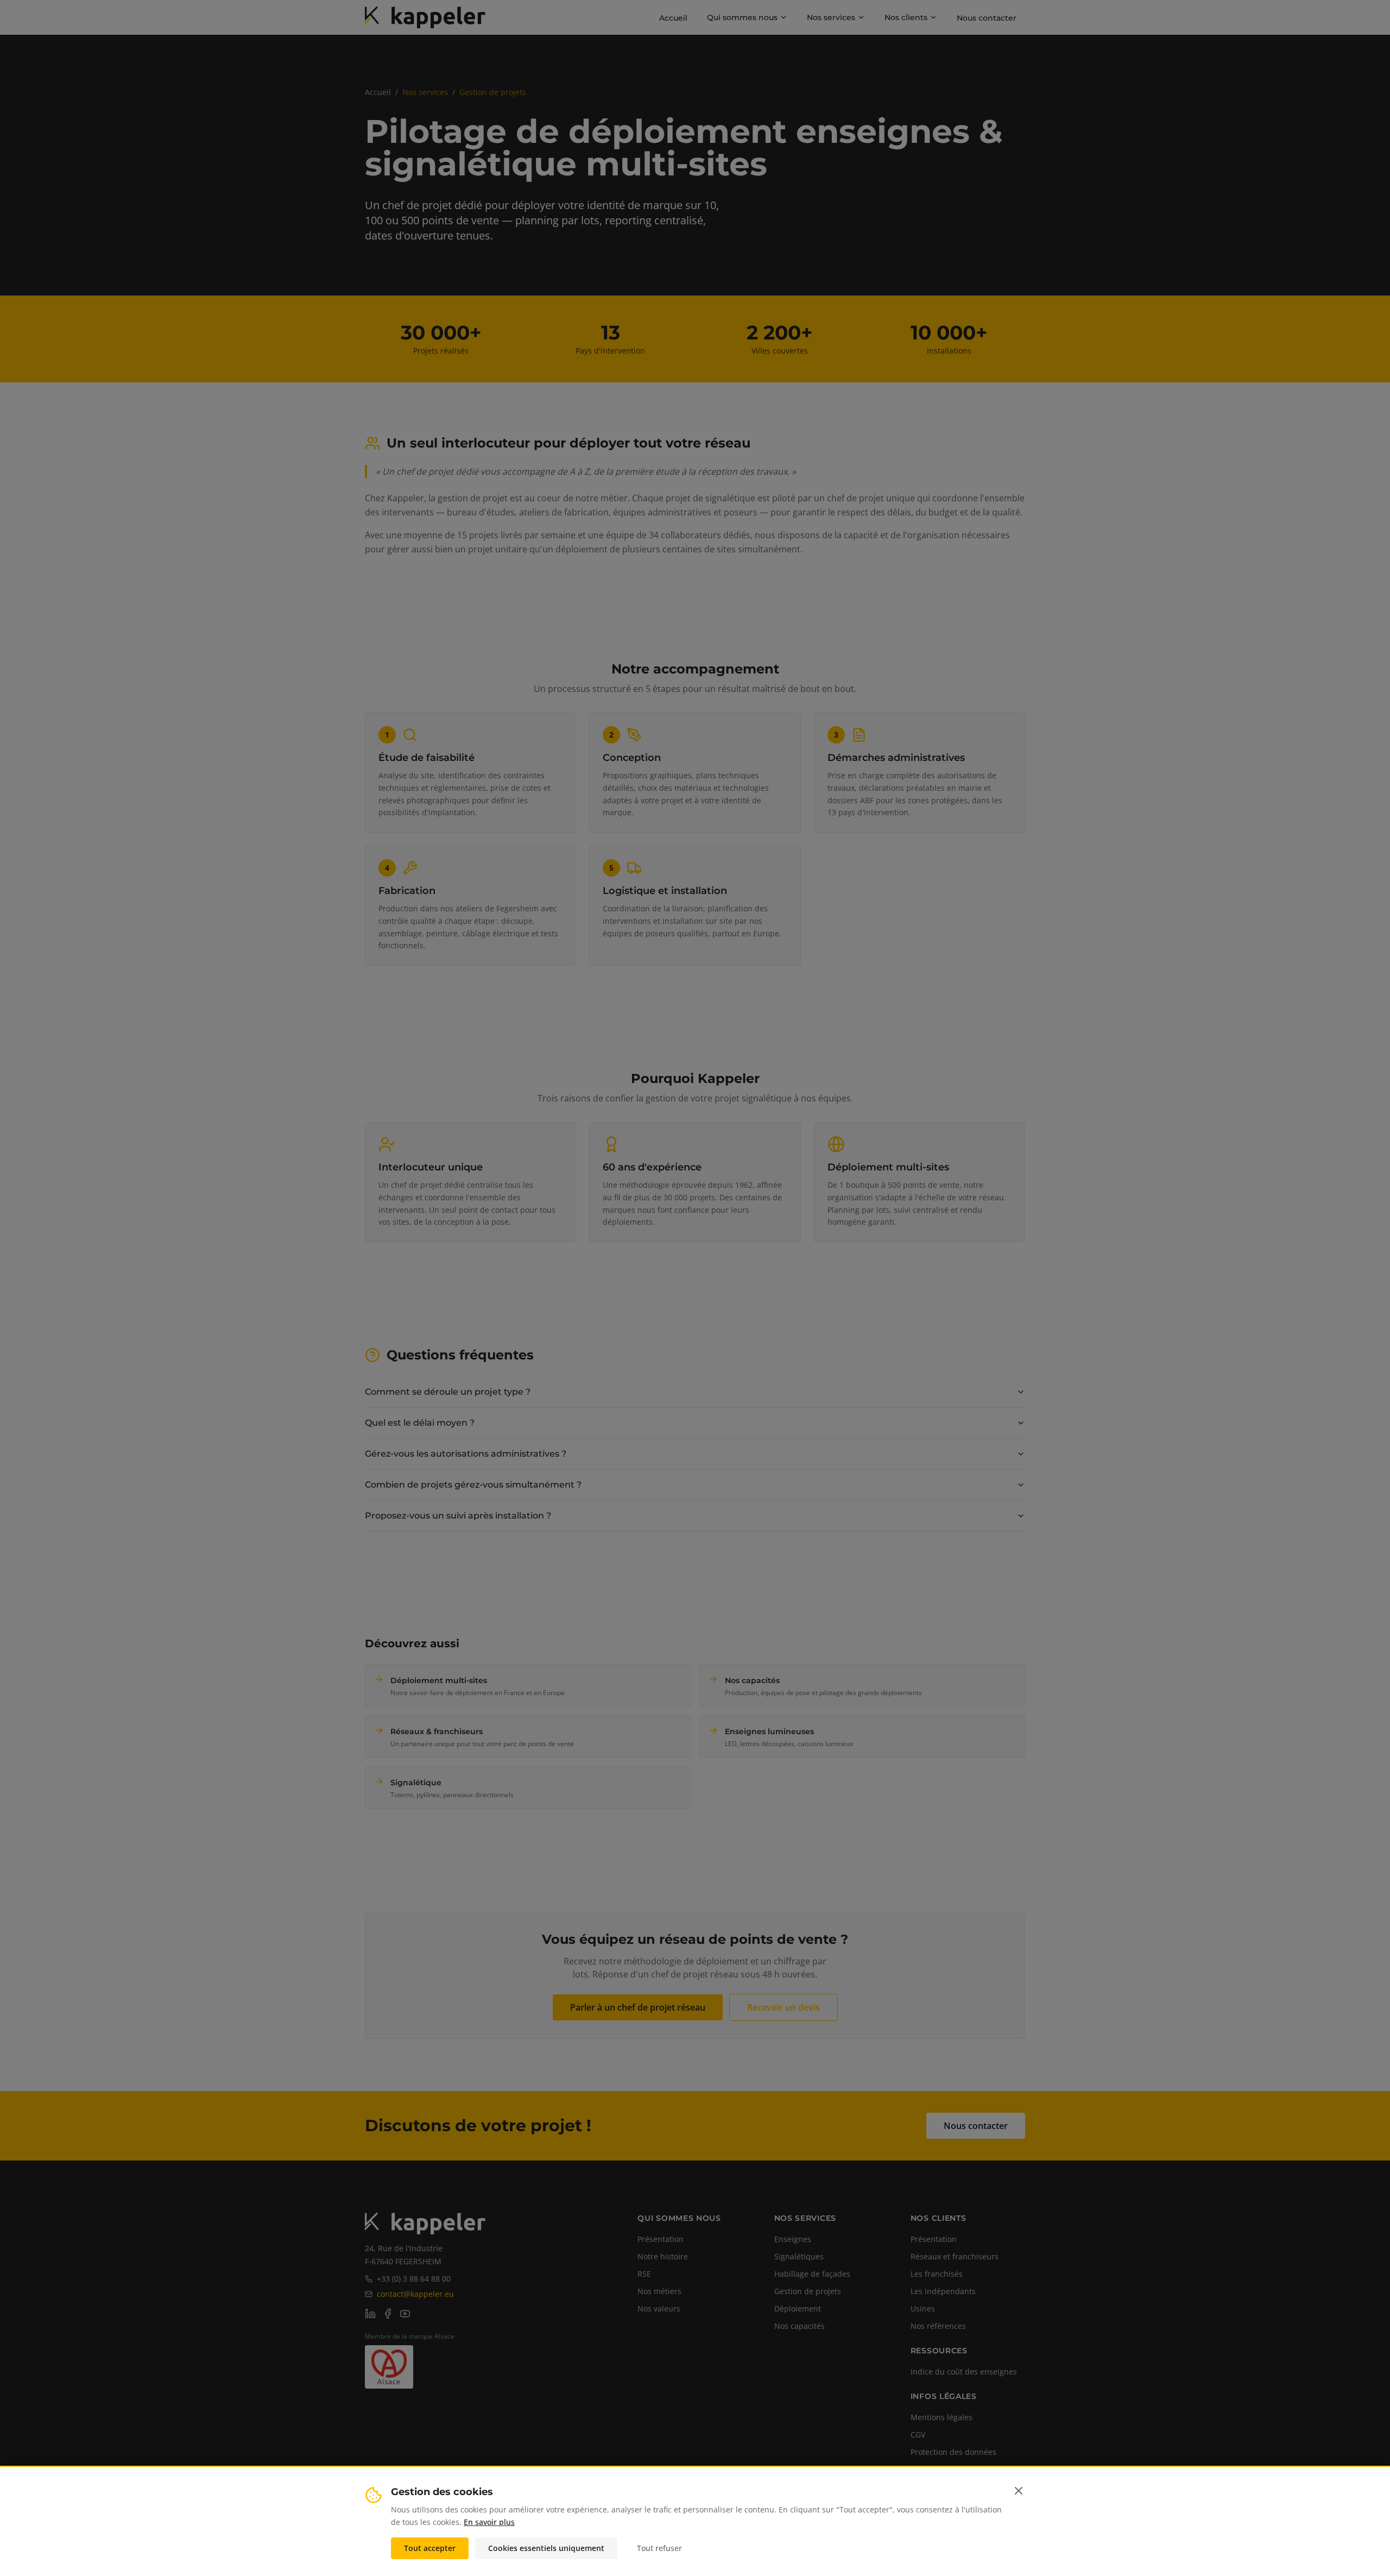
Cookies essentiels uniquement (546, 2547)
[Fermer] (1019, 2491)
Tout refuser (659, 2547)
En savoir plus (489, 2521)
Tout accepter (430, 2547)
